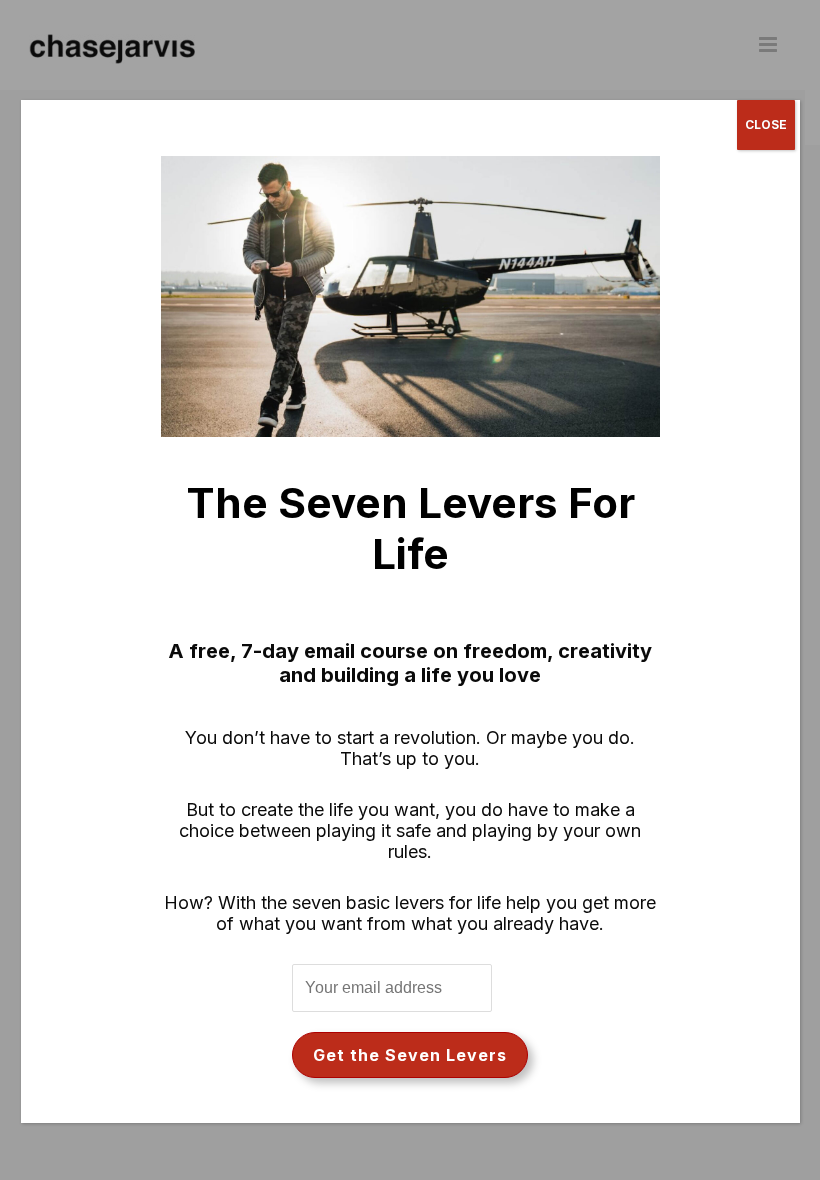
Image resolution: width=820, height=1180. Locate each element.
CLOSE (766, 124)
